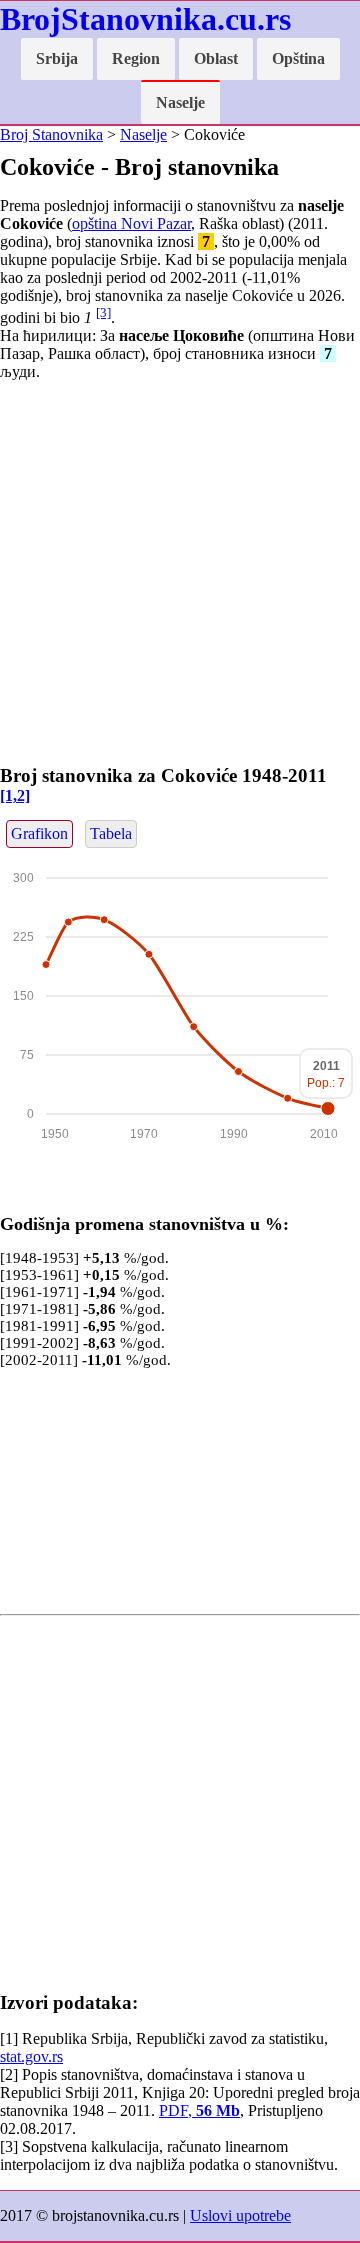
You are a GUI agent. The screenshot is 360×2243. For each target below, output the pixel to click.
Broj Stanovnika (51, 134)
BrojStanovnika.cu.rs (145, 19)
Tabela (111, 833)
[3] (103, 312)
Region (136, 58)
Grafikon (39, 833)
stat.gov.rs (31, 2056)
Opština (298, 58)
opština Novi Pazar (131, 223)
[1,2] (15, 795)
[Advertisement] (180, 577)
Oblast (216, 58)
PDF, (199, 2110)
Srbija (57, 58)
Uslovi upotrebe (240, 2215)
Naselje (180, 102)
